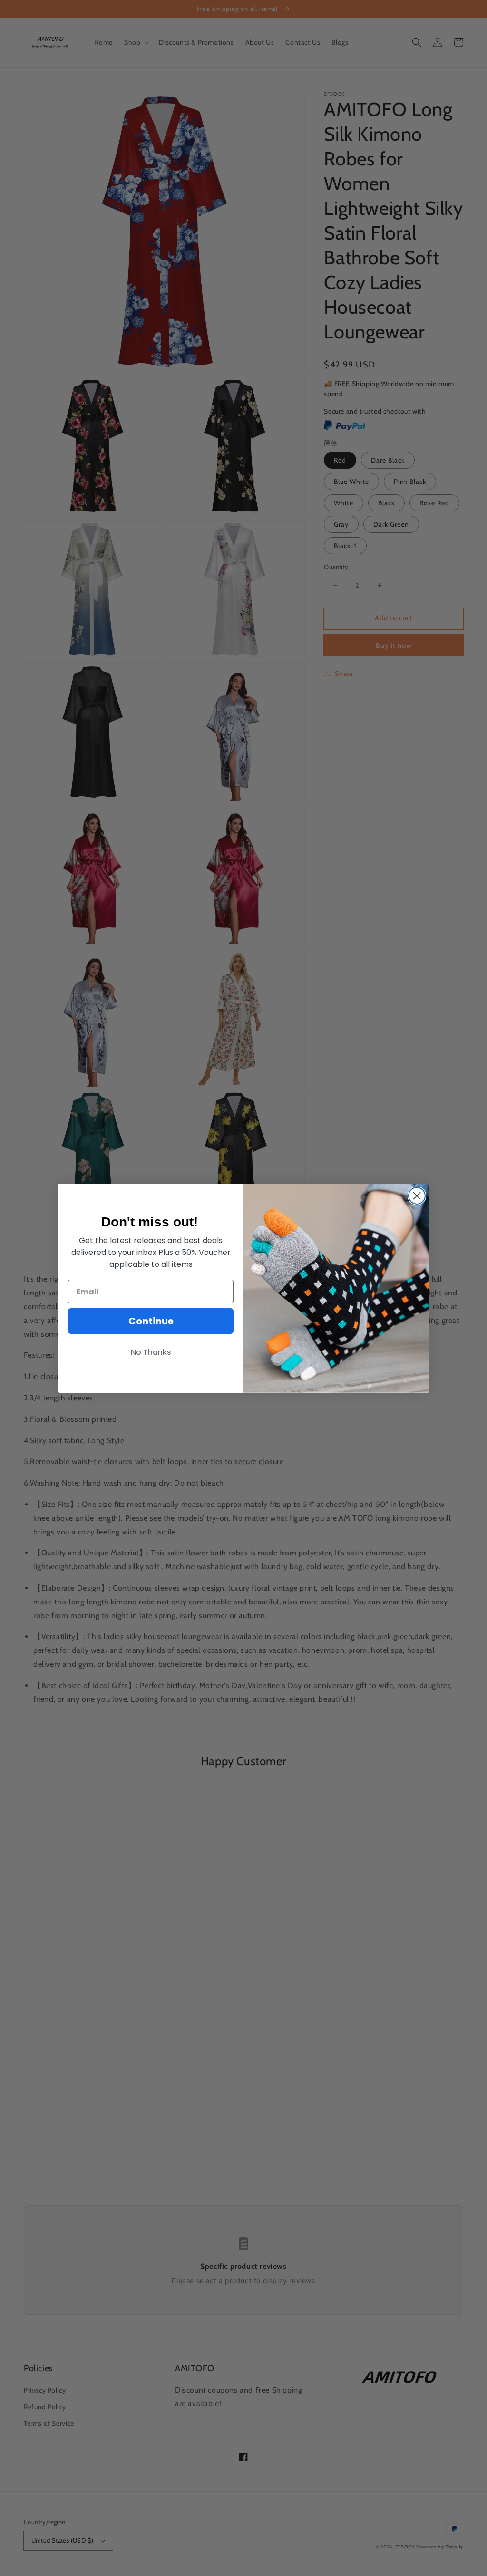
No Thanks (151, 1352)
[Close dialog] (417, 1196)
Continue (151, 1321)
